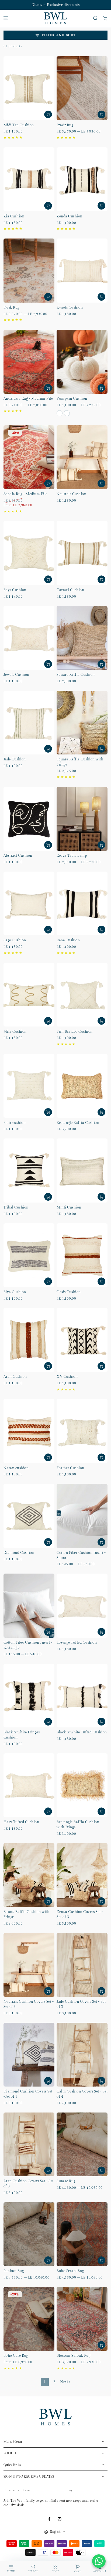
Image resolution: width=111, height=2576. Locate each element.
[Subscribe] (71, 2491)
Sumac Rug (66, 2181)
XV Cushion (67, 1377)
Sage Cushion (15, 940)
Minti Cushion (69, 1208)
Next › (65, 2382)
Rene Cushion (68, 940)
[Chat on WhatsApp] (99, 2561)
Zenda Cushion (70, 216)
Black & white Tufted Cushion (82, 1732)
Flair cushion (15, 1123)
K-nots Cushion (70, 308)
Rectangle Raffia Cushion (78, 1123)
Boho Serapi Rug (70, 2271)
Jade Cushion (15, 759)
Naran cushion (16, 1468)
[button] (95, 18)
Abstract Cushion (18, 856)
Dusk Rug (11, 308)
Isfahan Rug (14, 2271)
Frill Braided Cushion (75, 1032)
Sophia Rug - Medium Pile (25, 494)
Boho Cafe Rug (16, 2356)
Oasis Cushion (69, 1292)
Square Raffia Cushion (76, 675)
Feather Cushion (70, 1468)
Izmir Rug (65, 125)
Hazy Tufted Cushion (21, 1822)
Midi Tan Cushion (19, 125)
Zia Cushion (14, 216)
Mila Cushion (15, 1032)
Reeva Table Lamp (72, 856)
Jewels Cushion (16, 675)
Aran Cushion (15, 1377)
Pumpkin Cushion (72, 399)
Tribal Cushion (16, 1208)
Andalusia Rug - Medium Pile (28, 399)
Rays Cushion (15, 590)
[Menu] (6, 18)
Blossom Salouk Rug (73, 2356)
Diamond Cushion (19, 1553)
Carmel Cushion (70, 590)
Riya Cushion (15, 1292)
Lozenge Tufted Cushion (77, 1643)
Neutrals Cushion (71, 494)
